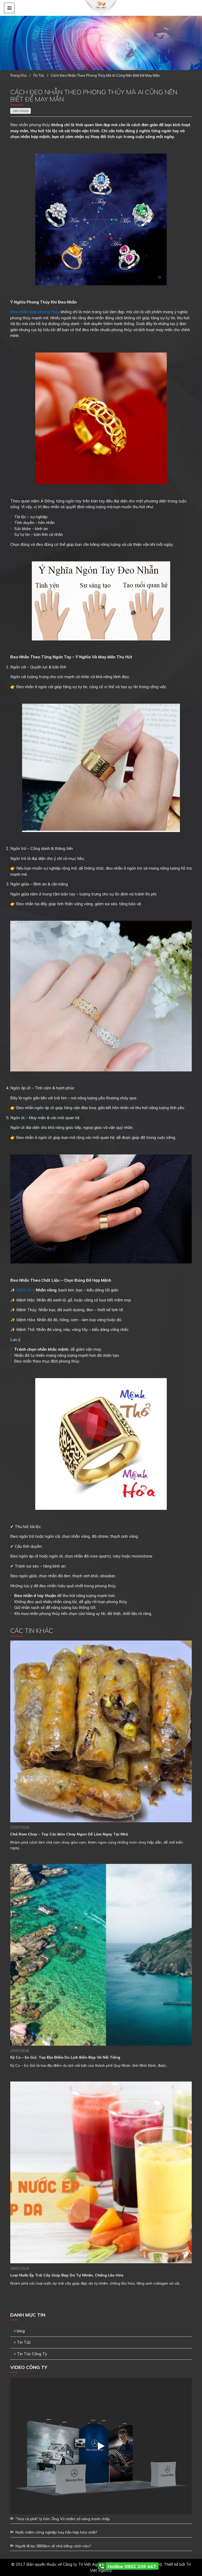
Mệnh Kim (25, 1290)
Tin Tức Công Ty (32, 2354)
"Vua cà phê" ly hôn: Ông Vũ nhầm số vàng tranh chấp (63, 2519)
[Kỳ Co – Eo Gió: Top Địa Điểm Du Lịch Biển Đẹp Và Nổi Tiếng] (101, 1955)
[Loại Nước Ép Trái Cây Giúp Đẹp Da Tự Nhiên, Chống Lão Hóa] (101, 2172)
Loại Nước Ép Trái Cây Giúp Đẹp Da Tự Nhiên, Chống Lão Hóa (67, 2275)
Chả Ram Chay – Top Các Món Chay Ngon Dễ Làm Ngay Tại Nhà (69, 1834)
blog (21, 2331)
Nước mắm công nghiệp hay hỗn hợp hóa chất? (56, 2532)
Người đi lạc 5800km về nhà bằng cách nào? (53, 2546)
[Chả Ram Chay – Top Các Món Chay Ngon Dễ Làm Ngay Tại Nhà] (101, 1731)
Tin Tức (24, 2342)
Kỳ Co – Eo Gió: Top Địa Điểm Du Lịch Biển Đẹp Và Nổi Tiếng (65, 2057)
